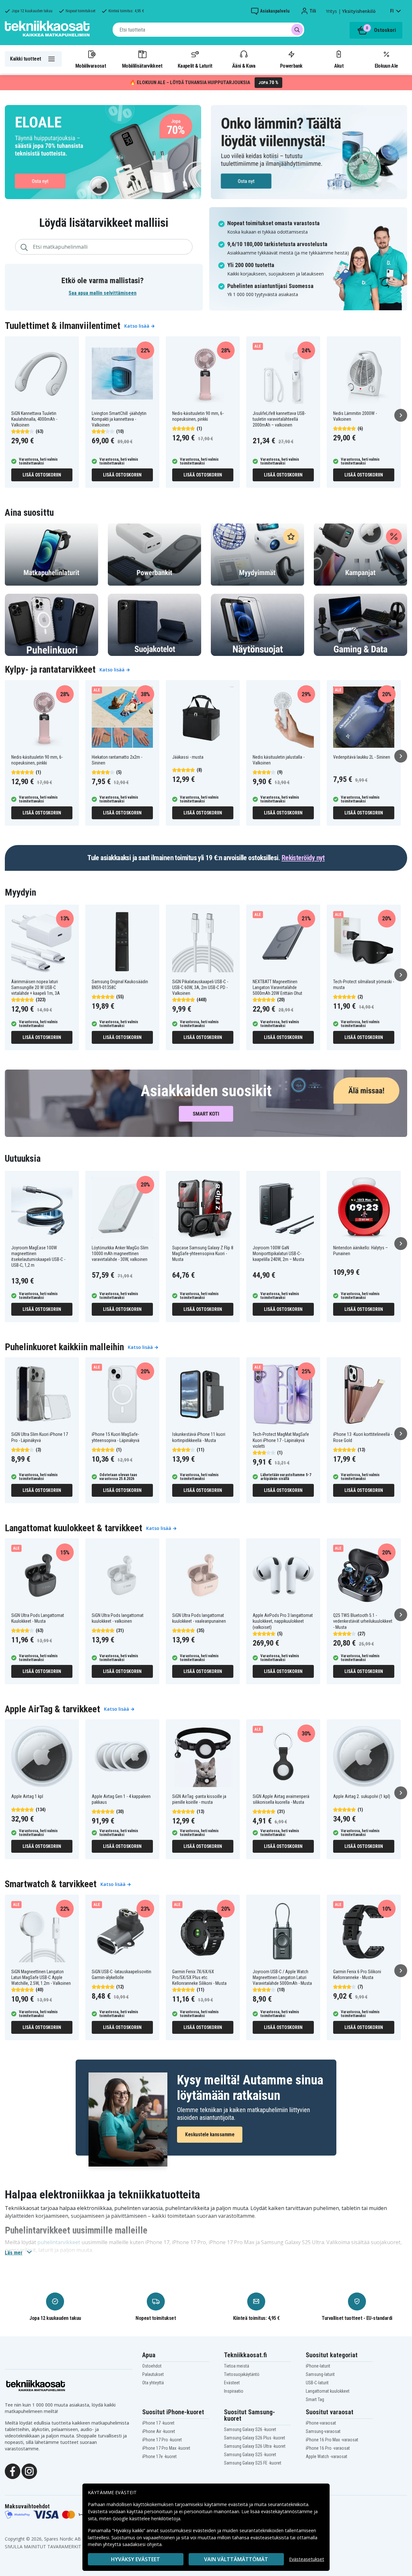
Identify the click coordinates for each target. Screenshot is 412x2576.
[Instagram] (29, 2471)
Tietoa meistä (237, 2366)
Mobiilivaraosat (91, 66)
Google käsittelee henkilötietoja (146, 2518)
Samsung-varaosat (323, 2431)
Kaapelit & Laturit (195, 66)
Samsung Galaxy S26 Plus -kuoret (255, 2438)
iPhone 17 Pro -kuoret (162, 2440)
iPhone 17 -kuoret (158, 2423)
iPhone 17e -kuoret (159, 2456)
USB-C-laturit (317, 2383)
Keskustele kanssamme (210, 2134)
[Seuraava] (401, 415)
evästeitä (239, 2504)
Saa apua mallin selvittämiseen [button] (103, 293)
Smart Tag (315, 2399)
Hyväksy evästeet (136, 2559)
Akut (339, 66)
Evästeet (232, 2383)
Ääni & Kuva (244, 66)
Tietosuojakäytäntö (242, 2374)
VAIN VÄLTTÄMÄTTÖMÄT (236, 2559)
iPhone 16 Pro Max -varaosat (332, 2440)
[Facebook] (13, 2471)
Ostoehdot (152, 2366)
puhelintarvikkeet (59, 2242)
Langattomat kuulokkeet (328, 2391)
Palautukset (153, 2374)
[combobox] (208, 30)
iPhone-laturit (318, 2366)
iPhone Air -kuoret (159, 2431)
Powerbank (291, 66)
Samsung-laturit (320, 2374)
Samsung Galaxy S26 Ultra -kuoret (255, 2446)
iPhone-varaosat (321, 2423)
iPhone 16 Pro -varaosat (328, 2448)
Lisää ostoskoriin (42, 475)
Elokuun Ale (386, 66)
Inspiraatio (234, 2391)
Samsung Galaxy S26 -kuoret (250, 2429)
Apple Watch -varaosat (327, 2456)
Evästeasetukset (307, 2559)
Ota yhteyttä (153, 2383)
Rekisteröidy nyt (303, 858)
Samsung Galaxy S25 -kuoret (250, 2455)
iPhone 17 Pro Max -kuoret (166, 2448)
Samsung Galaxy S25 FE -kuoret (253, 2463)
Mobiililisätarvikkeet (142, 66)
